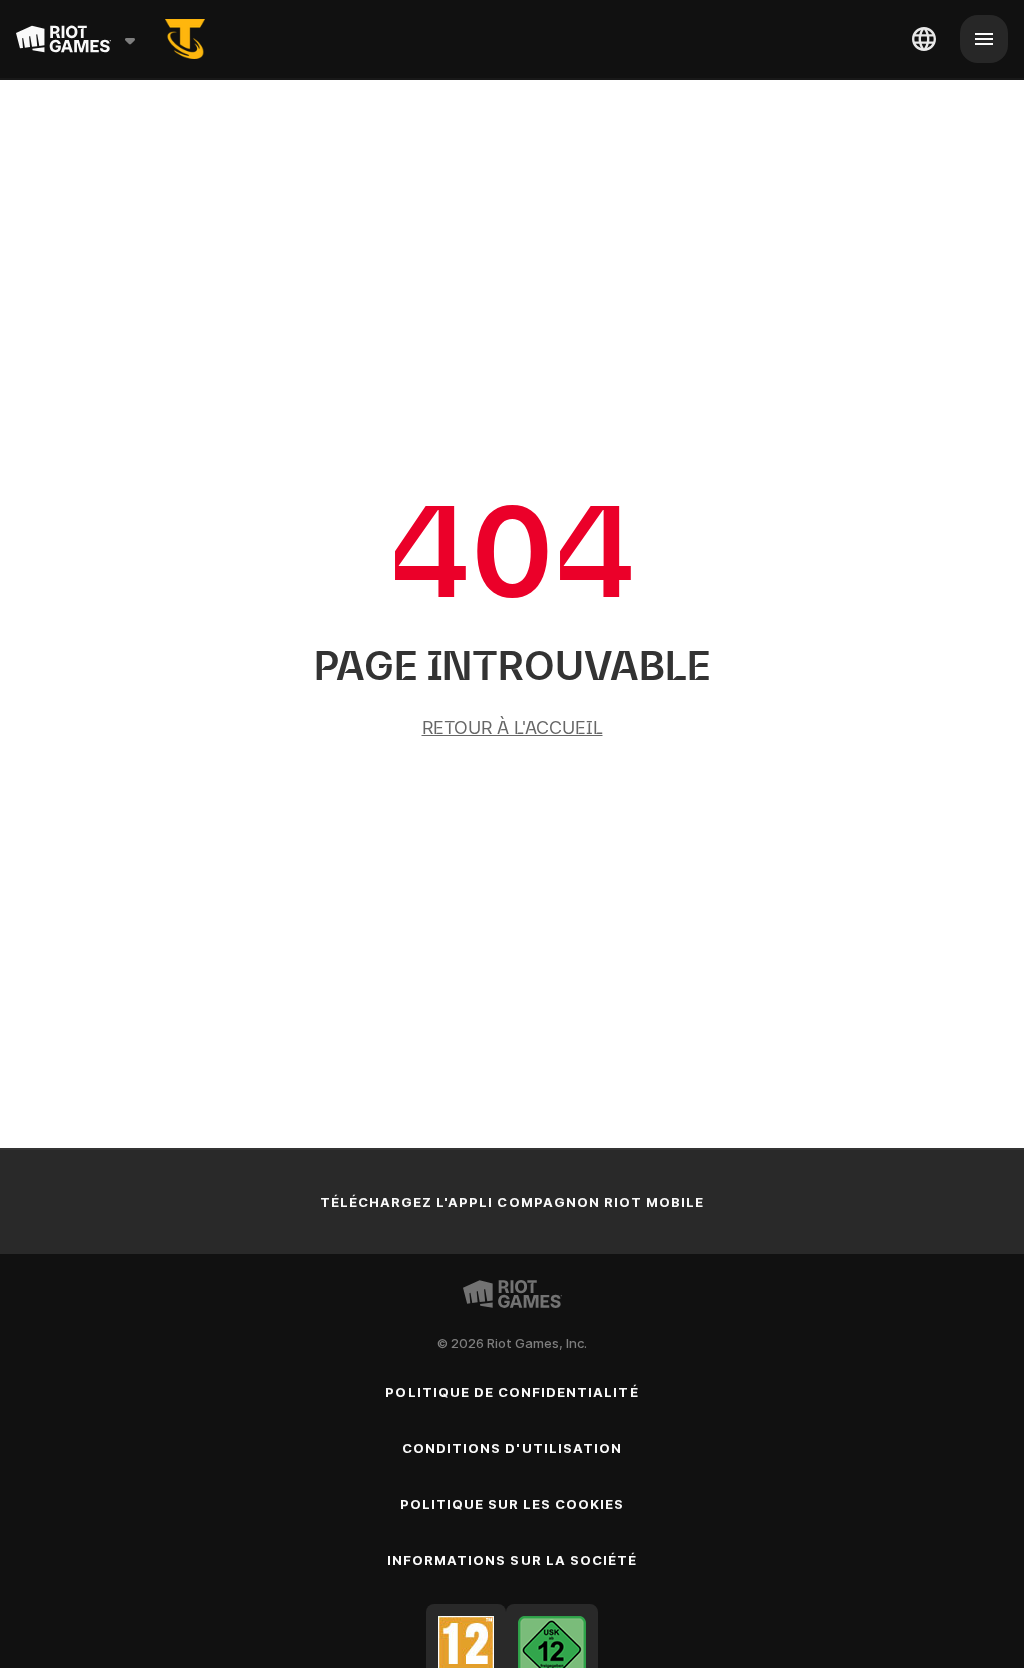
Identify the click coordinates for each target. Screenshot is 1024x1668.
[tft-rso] (185, 39)
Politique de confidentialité (511, 1392)
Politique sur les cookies (512, 1504)
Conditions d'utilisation (512, 1448)
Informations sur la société (512, 1560)
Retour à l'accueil (512, 727)
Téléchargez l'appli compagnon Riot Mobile (512, 1202)
